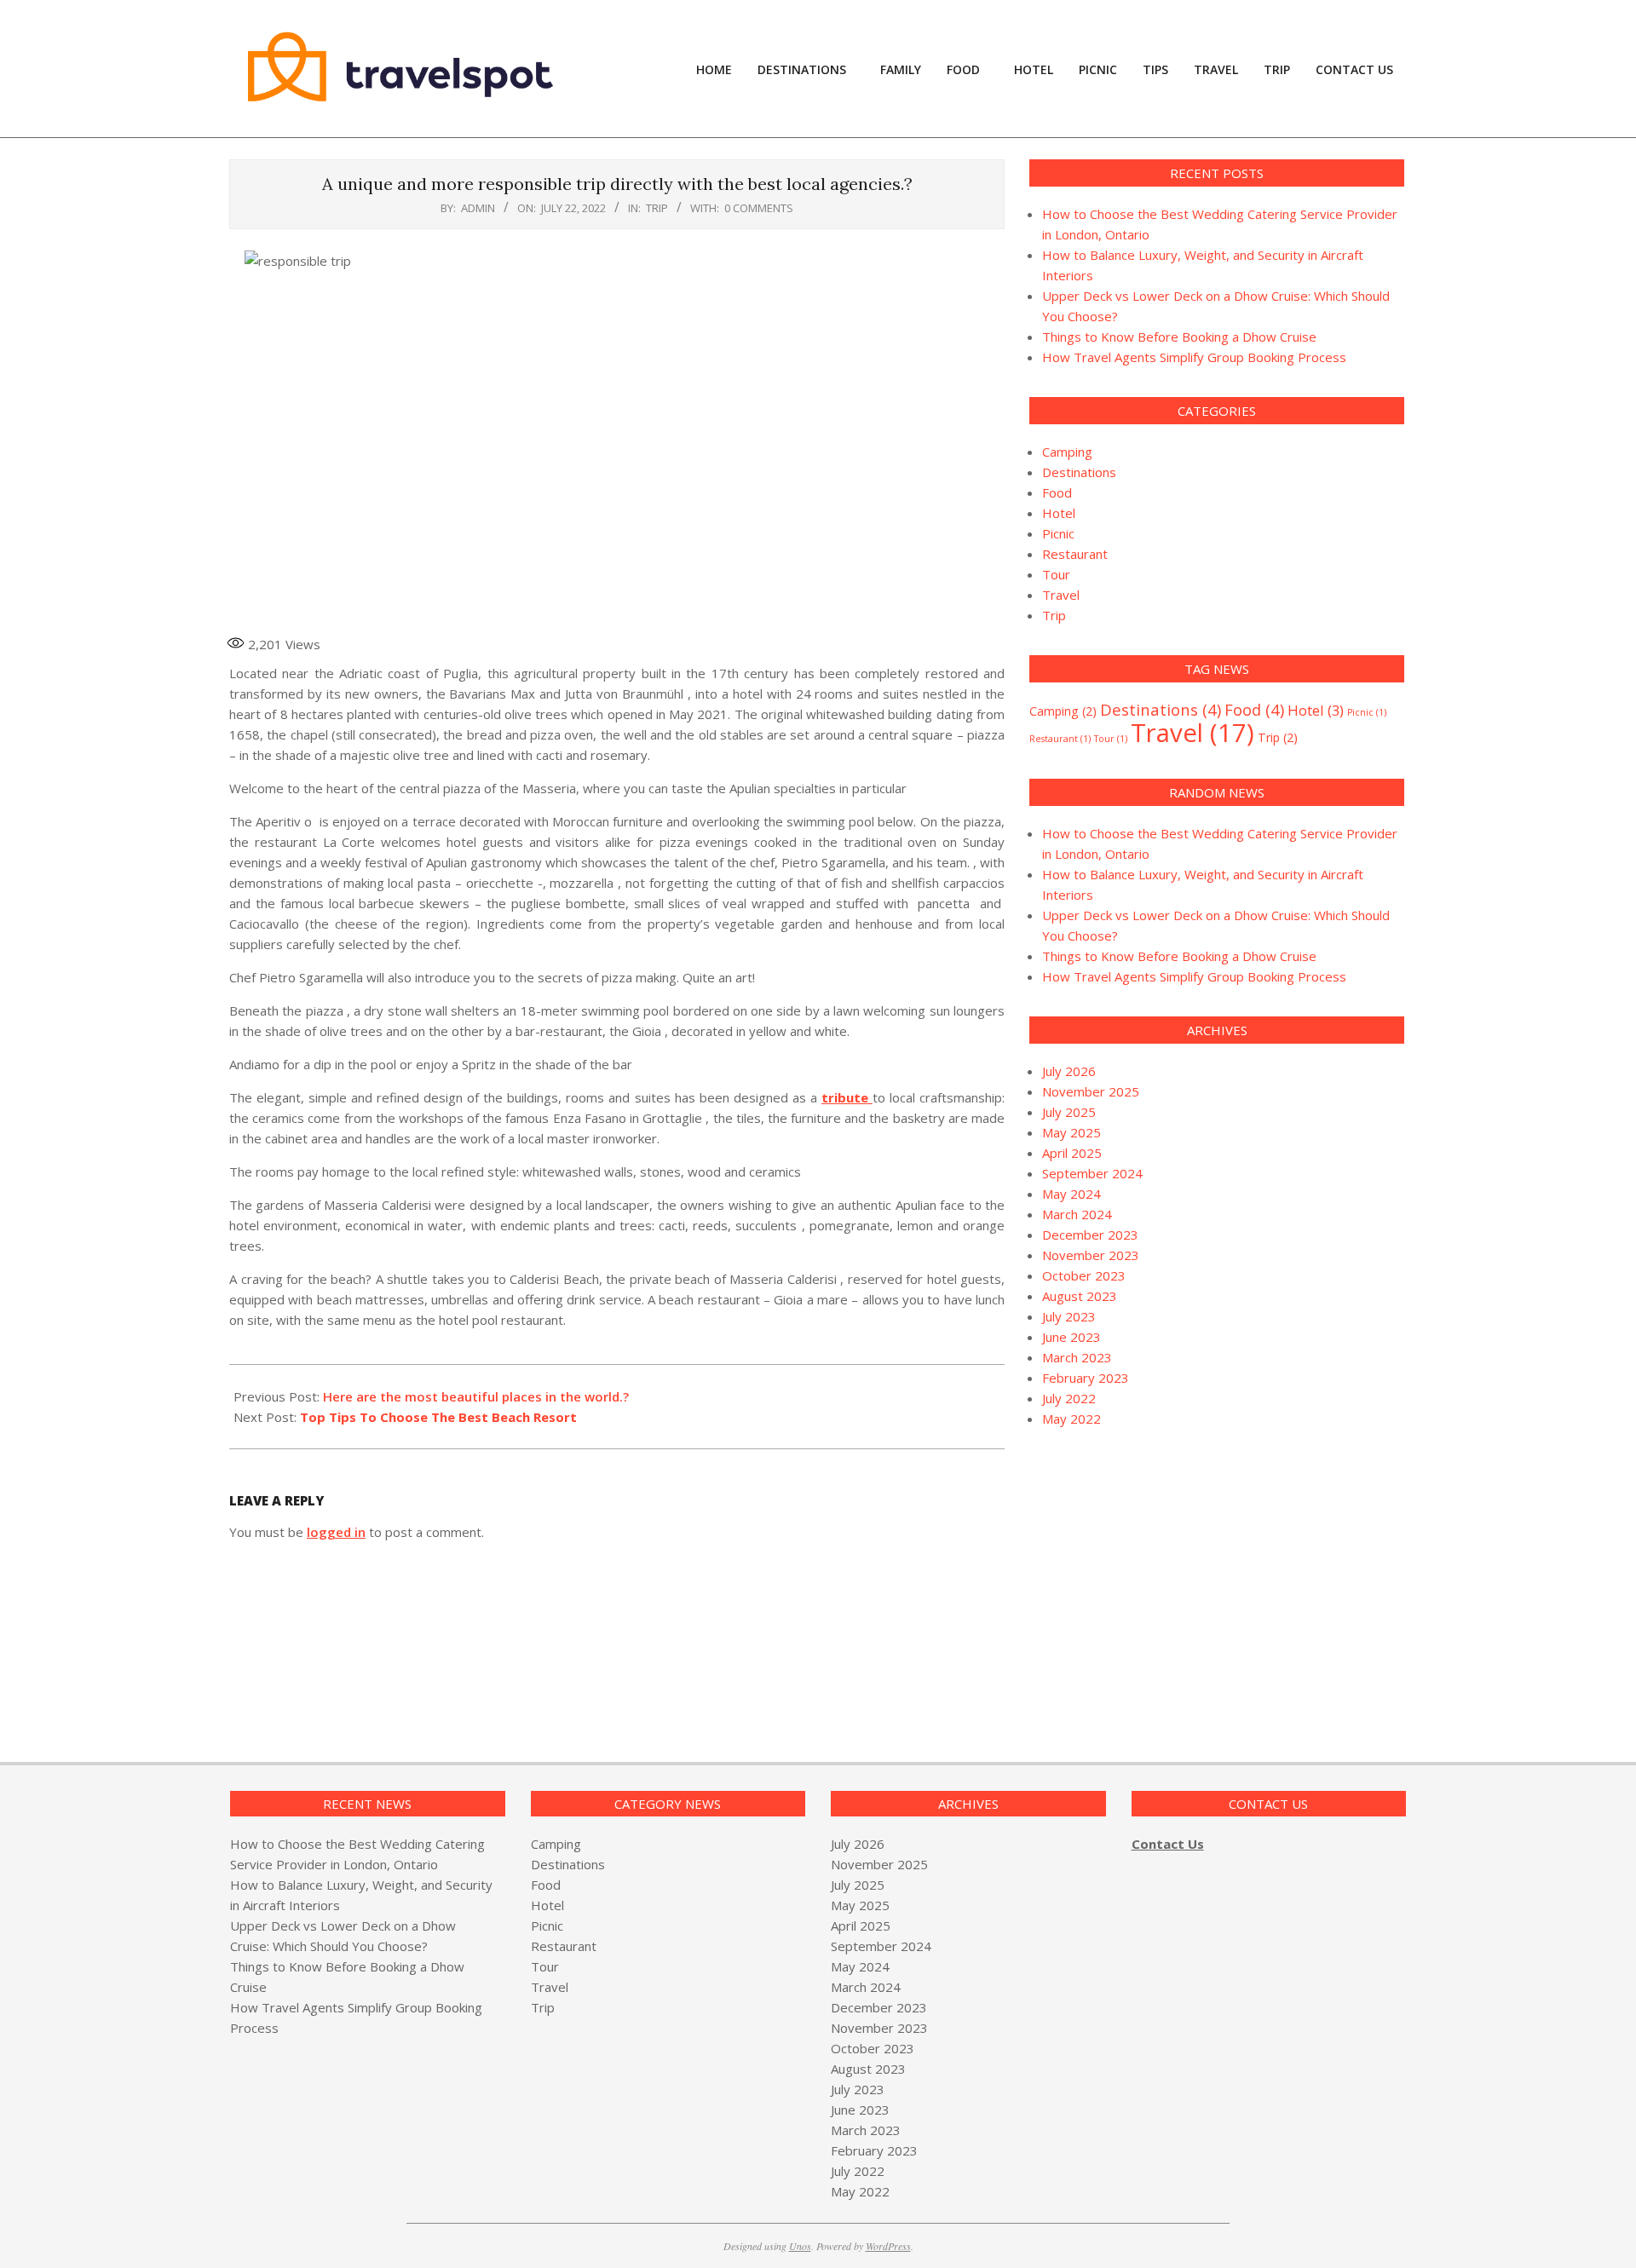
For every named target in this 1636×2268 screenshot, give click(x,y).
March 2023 (1077, 1357)
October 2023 (1084, 1275)
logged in (336, 1532)
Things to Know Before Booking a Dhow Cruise (1179, 337)
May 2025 (1071, 1132)
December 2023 (1090, 1235)
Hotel (1059, 513)
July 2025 (1069, 1112)
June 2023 (1071, 1337)
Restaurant (1075, 554)
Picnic (1058, 533)
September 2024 (1092, 1173)
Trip (657, 208)
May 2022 (1071, 1419)
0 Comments (759, 208)
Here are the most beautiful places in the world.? (476, 1396)
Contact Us (1168, 1844)
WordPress (888, 2246)
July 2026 (1069, 1071)
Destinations (1079, 472)
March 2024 (1077, 1214)
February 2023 (1086, 1378)
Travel (1061, 595)
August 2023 (1080, 1296)
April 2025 (1072, 1153)
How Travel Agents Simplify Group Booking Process (1194, 357)
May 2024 (1071, 1194)
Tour (1056, 574)
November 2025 (1091, 1091)
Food (1057, 492)
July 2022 (1069, 1398)
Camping (1067, 452)
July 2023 (1069, 1316)
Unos (800, 2246)
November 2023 (1091, 1255)
